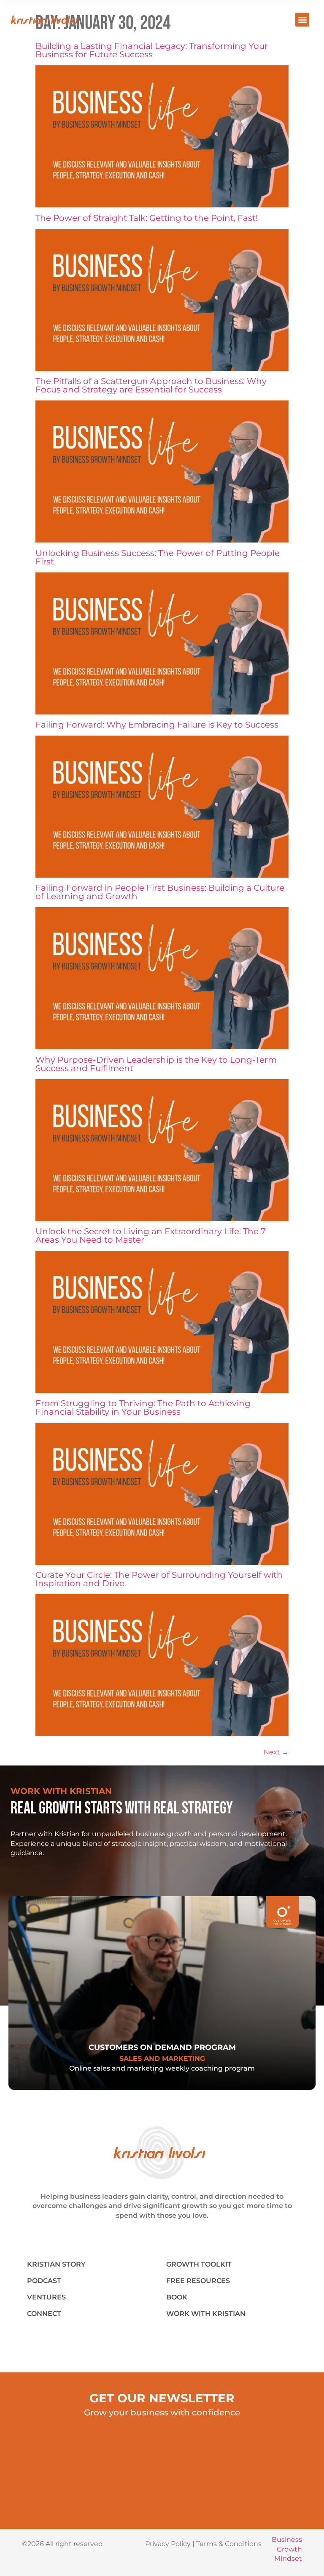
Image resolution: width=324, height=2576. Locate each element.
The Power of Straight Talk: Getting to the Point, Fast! (147, 218)
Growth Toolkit (199, 2264)
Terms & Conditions (229, 2544)
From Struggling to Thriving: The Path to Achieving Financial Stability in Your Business (143, 1408)
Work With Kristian (206, 2314)
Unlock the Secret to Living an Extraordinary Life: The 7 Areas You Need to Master (151, 1236)
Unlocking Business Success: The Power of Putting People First (158, 557)
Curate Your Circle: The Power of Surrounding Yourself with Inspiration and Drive (159, 1579)
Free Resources (198, 2281)
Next (276, 1752)
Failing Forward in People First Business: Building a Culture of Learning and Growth (160, 892)
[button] (302, 20)
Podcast (44, 2281)
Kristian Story (56, 2264)
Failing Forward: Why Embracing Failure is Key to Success (157, 725)
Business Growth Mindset (287, 2549)
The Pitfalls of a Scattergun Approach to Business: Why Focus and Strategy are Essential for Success (151, 385)
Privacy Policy (168, 2544)
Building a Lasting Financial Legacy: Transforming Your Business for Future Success (152, 50)
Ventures (46, 2297)
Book (177, 2297)
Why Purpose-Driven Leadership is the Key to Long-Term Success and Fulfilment (156, 1064)
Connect (44, 2314)
